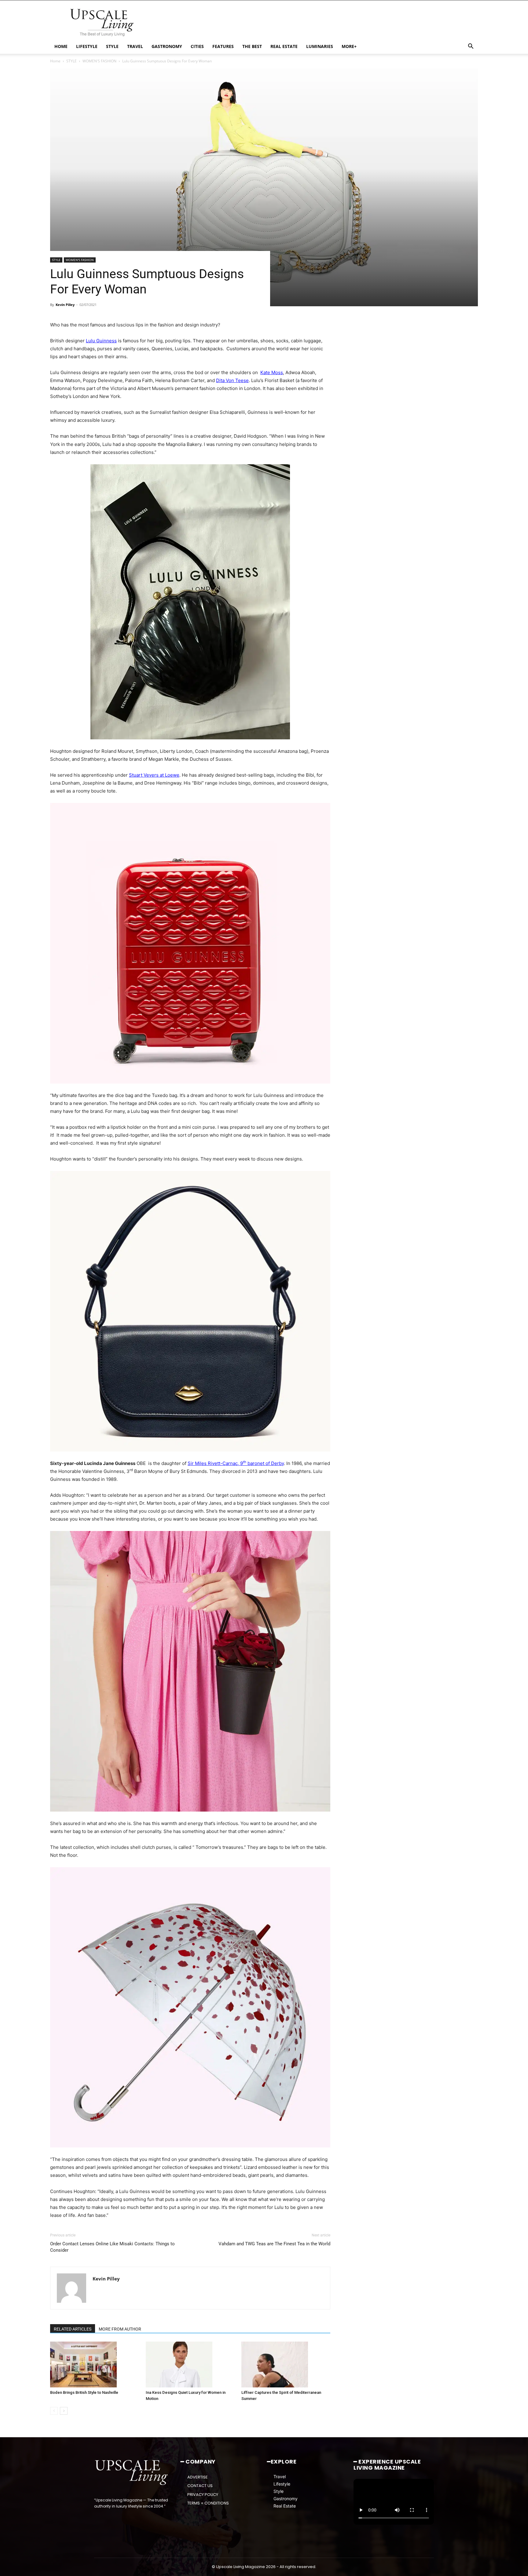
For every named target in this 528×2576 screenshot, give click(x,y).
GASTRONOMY (167, 46)
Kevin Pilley (65, 305)
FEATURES (223, 46)
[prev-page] (54, 2411)
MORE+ (349, 46)
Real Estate (285, 2506)
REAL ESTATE (284, 46)
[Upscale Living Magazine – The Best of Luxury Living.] (132, 2473)
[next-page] (64, 2411)
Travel (280, 2477)
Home (55, 61)
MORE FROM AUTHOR (120, 2329)
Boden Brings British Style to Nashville (84, 2392)
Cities (197, 46)
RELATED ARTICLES (73, 2329)
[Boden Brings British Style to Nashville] (95, 2364)
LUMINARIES (320, 46)
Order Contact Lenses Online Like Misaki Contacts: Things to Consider (112, 2247)
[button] (471, 47)
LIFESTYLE (87, 46)
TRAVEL (135, 46)
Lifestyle (282, 2484)
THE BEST (252, 46)
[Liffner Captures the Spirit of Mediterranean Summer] (286, 2364)
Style (279, 2491)
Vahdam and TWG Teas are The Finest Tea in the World (274, 2244)
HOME (61, 46)
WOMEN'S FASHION (99, 61)
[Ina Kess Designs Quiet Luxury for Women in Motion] (190, 2364)
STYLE (112, 46)
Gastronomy (286, 2499)
